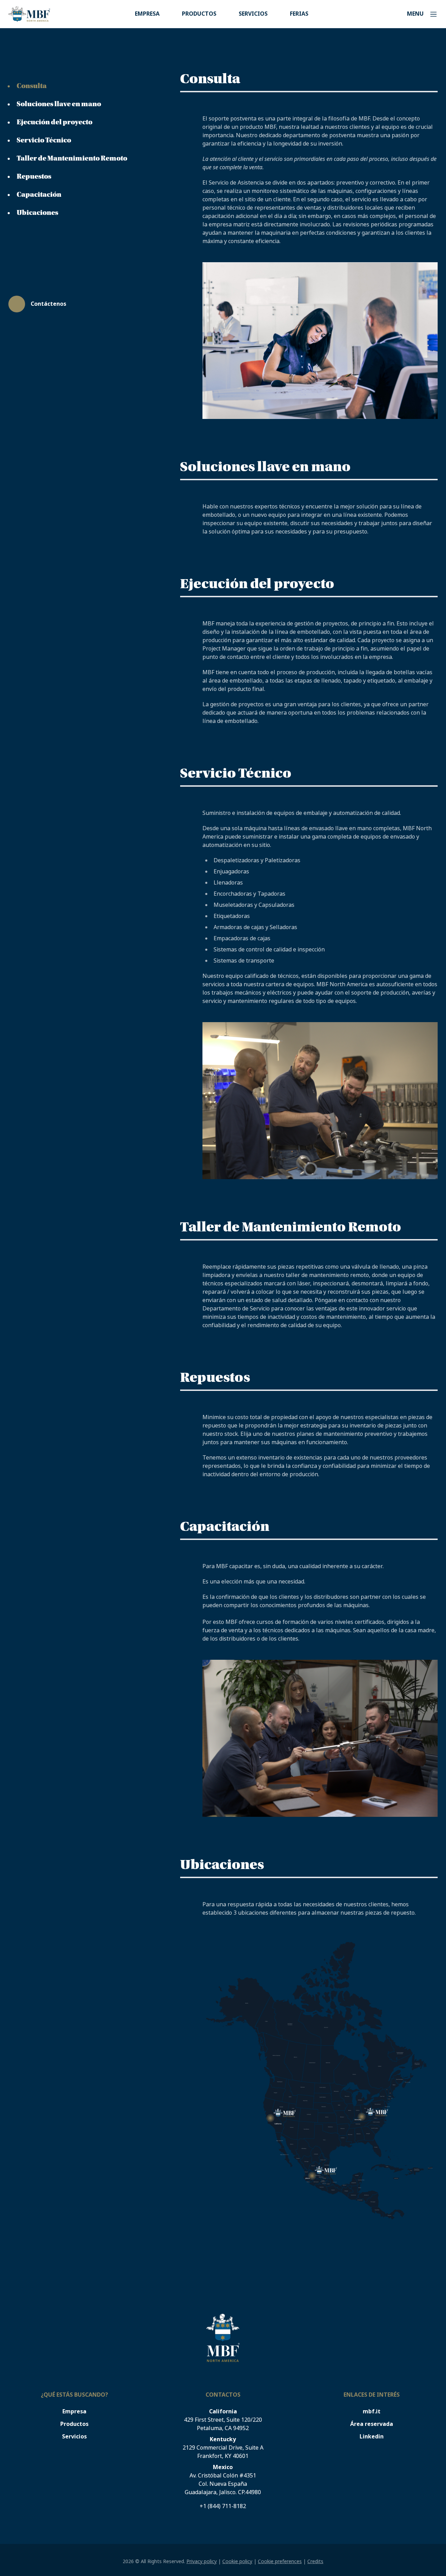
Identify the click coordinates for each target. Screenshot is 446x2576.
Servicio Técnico (44, 140)
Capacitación (39, 195)
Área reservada (372, 2424)
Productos (199, 14)
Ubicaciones (37, 213)
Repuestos (34, 177)
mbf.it (372, 2411)
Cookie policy (237, 2561)
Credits (315, 2561)
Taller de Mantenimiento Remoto (72, 158)
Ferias (299, 14)
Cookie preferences (280, 2561)
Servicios (253, 14)
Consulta (32, 86)
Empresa (147, 14)
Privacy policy (202, 2561)
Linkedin (372, 2437)
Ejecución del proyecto (55, 122)
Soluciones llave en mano (59, 104)
